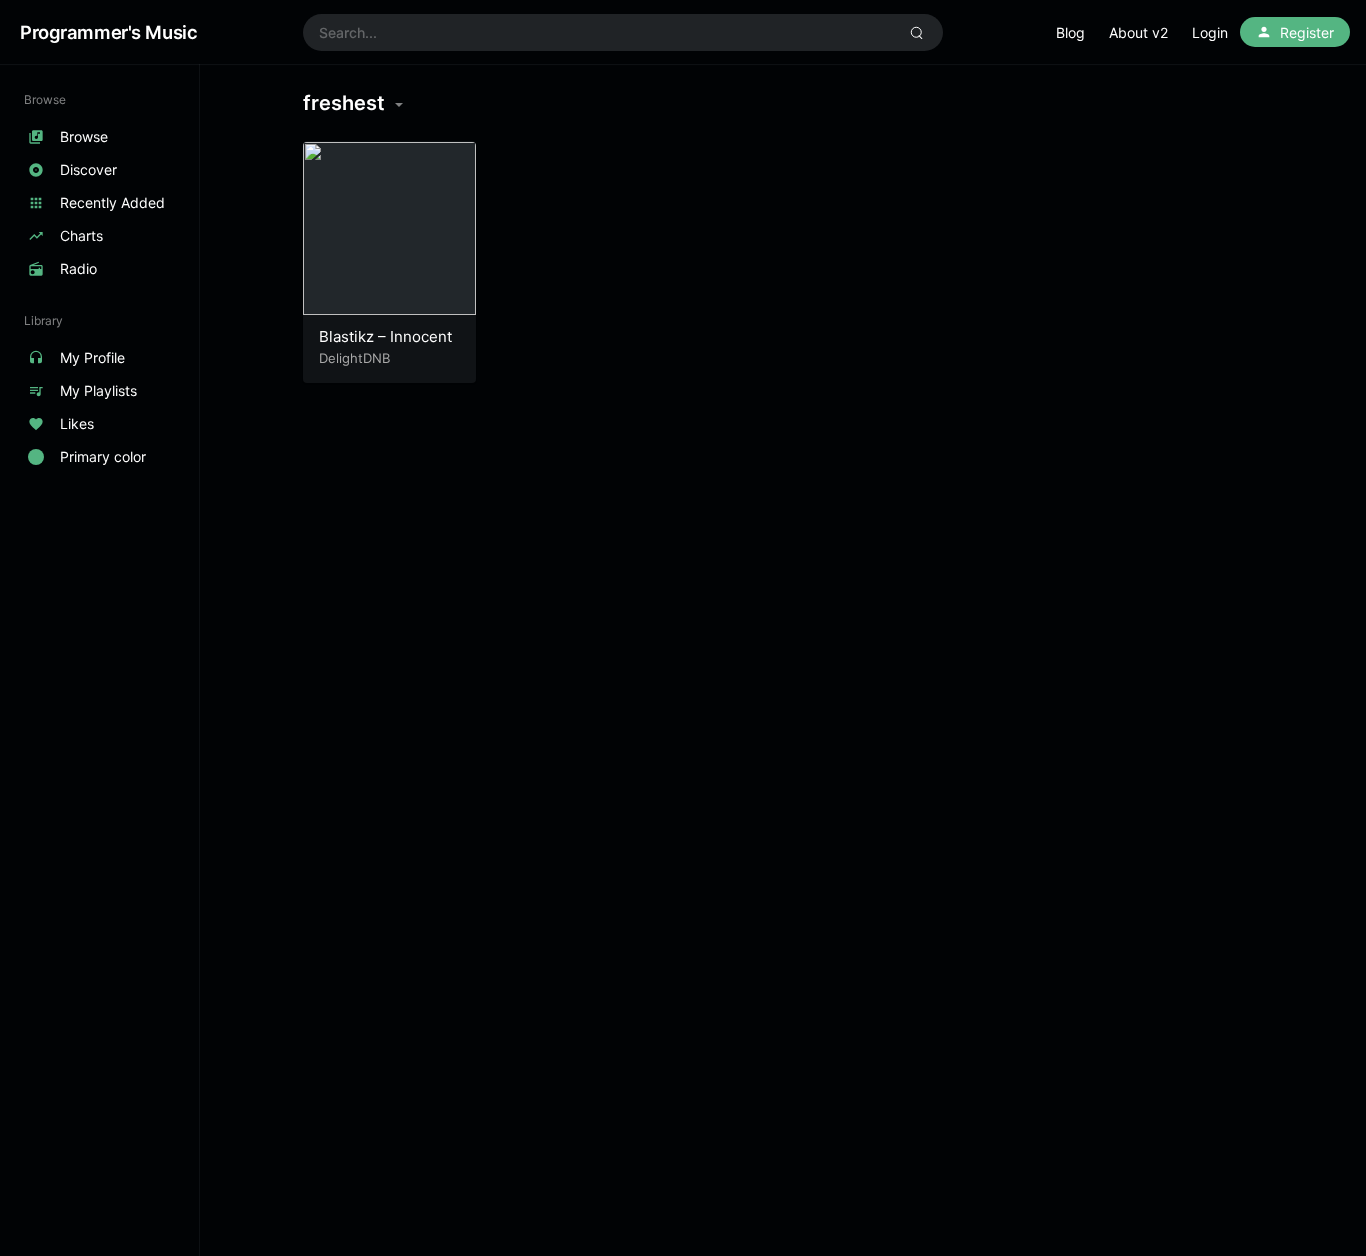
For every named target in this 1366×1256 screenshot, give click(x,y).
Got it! (1271, 34)
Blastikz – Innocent (385, 336)
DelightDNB (354, 358)
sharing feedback (1070, 34)
